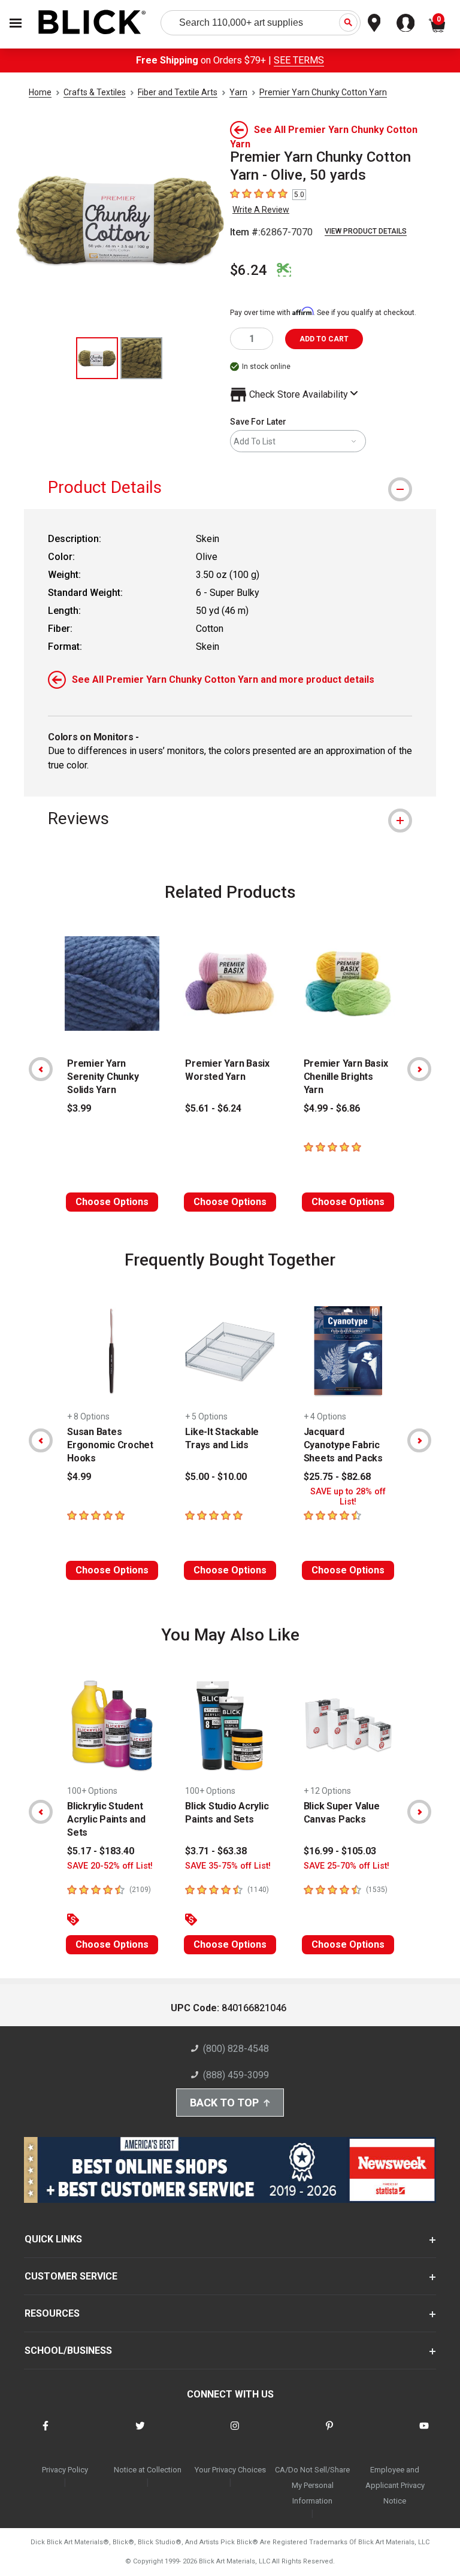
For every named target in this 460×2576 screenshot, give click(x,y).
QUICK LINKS (53, 2239)
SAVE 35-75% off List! (228, 1866)
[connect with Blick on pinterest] (329, 2433)
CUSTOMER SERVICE (71, 2276)
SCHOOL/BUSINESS (68, 2351)
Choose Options (112, 1202)
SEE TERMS (299, 60)
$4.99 (79, 1477)
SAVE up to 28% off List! (348, 1497)
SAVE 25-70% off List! (346, 1866)
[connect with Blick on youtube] (424, 2433)
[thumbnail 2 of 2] (141, 358)
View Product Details (366, 231)
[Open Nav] (16, 23)
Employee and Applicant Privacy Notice (395, 2485)
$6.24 (249, 270)
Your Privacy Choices (230, 2470)
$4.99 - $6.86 (332, 1108)
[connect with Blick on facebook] (46, 2433)
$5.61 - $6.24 (213, 1108)
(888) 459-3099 (236, 2075)
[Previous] (41, 1069)
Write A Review (261, 210)
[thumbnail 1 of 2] (97, 358)
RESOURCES (52, 2313)
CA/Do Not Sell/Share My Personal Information (312, 2485)
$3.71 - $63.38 (216, 1851)
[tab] (230, 487)
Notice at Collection (148, 2470)
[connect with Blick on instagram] (235, 2433)
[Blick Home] (92, 23)
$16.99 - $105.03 (340, 1851)
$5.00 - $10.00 (216, 1477)
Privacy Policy (65, 2470)
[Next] (419, 1069)
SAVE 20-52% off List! (110, 1866)
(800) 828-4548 (236, 2049)
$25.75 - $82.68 (337, 1477)
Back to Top (224, 2103)
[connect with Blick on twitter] (140, 2433)
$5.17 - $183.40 (101, 1851)
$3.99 (79, 1108)
